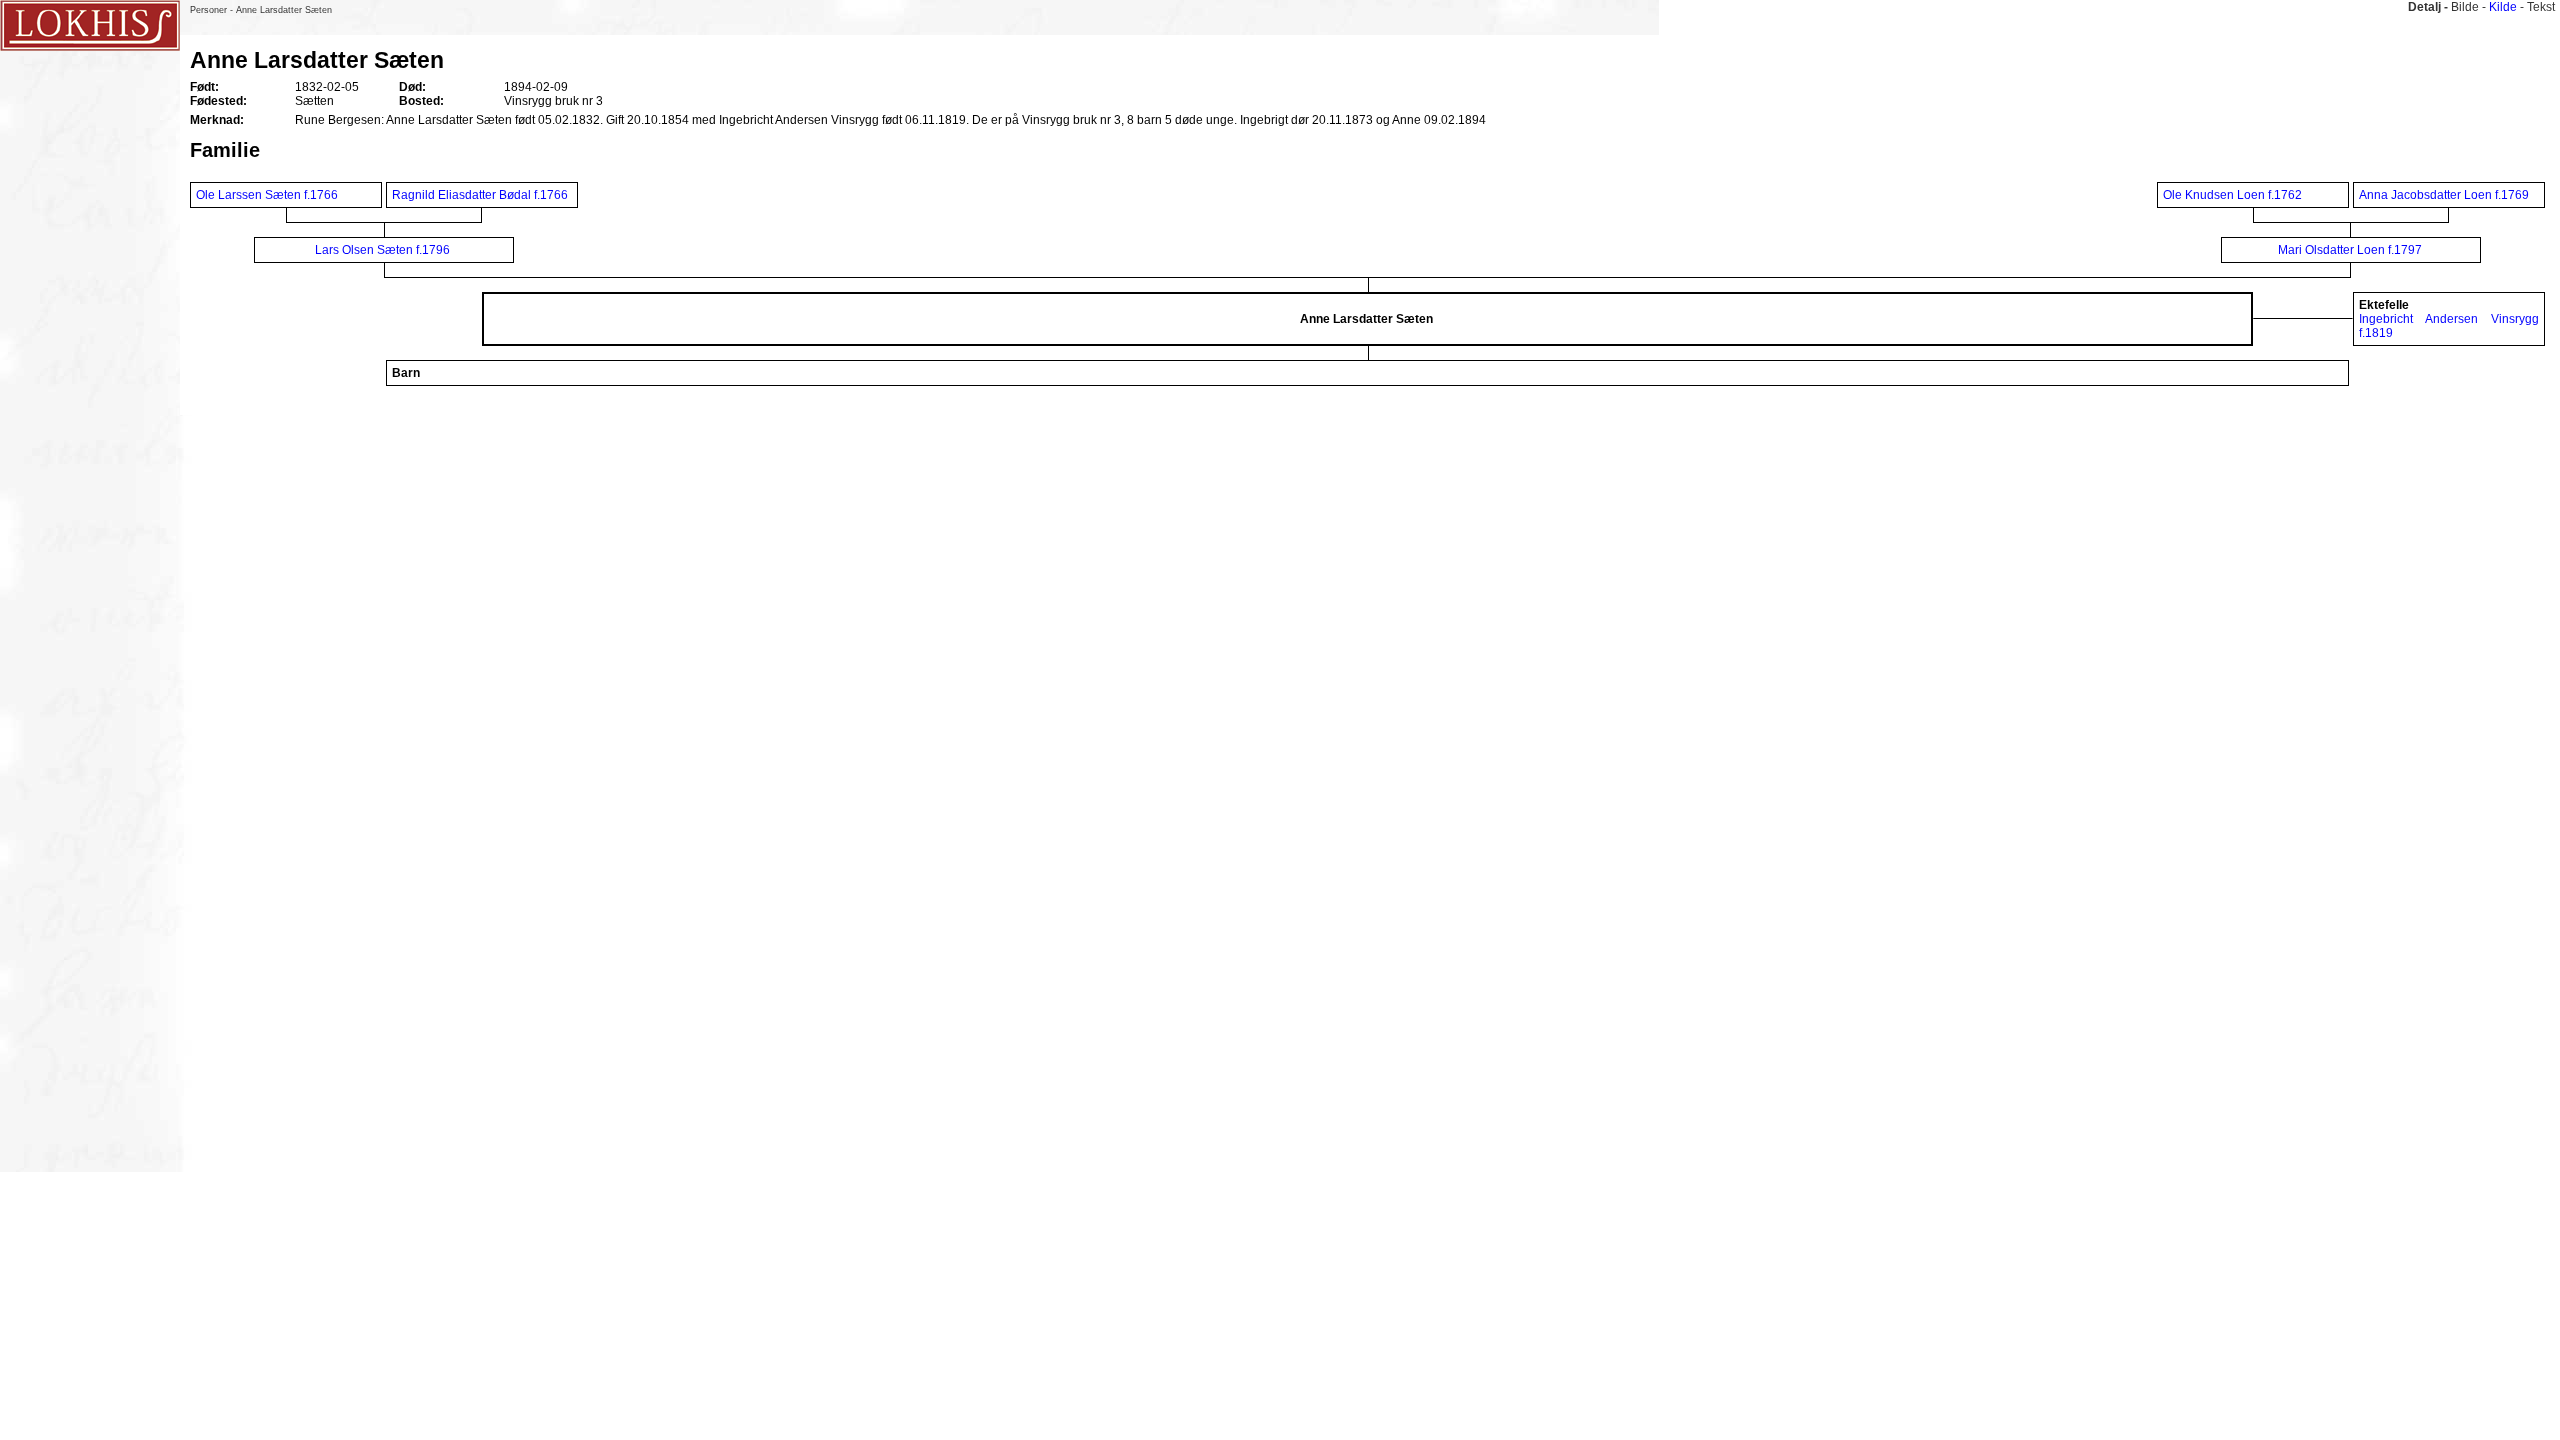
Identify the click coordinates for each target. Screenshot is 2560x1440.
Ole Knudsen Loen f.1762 (2232, 195)
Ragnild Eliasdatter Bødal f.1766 (480, 195)
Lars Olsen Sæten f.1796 (382, 250)
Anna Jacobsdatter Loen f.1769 (2444, 195)
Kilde (2503, 7)
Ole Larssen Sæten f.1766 (267, 195)
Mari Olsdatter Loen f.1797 (2350, 250)
